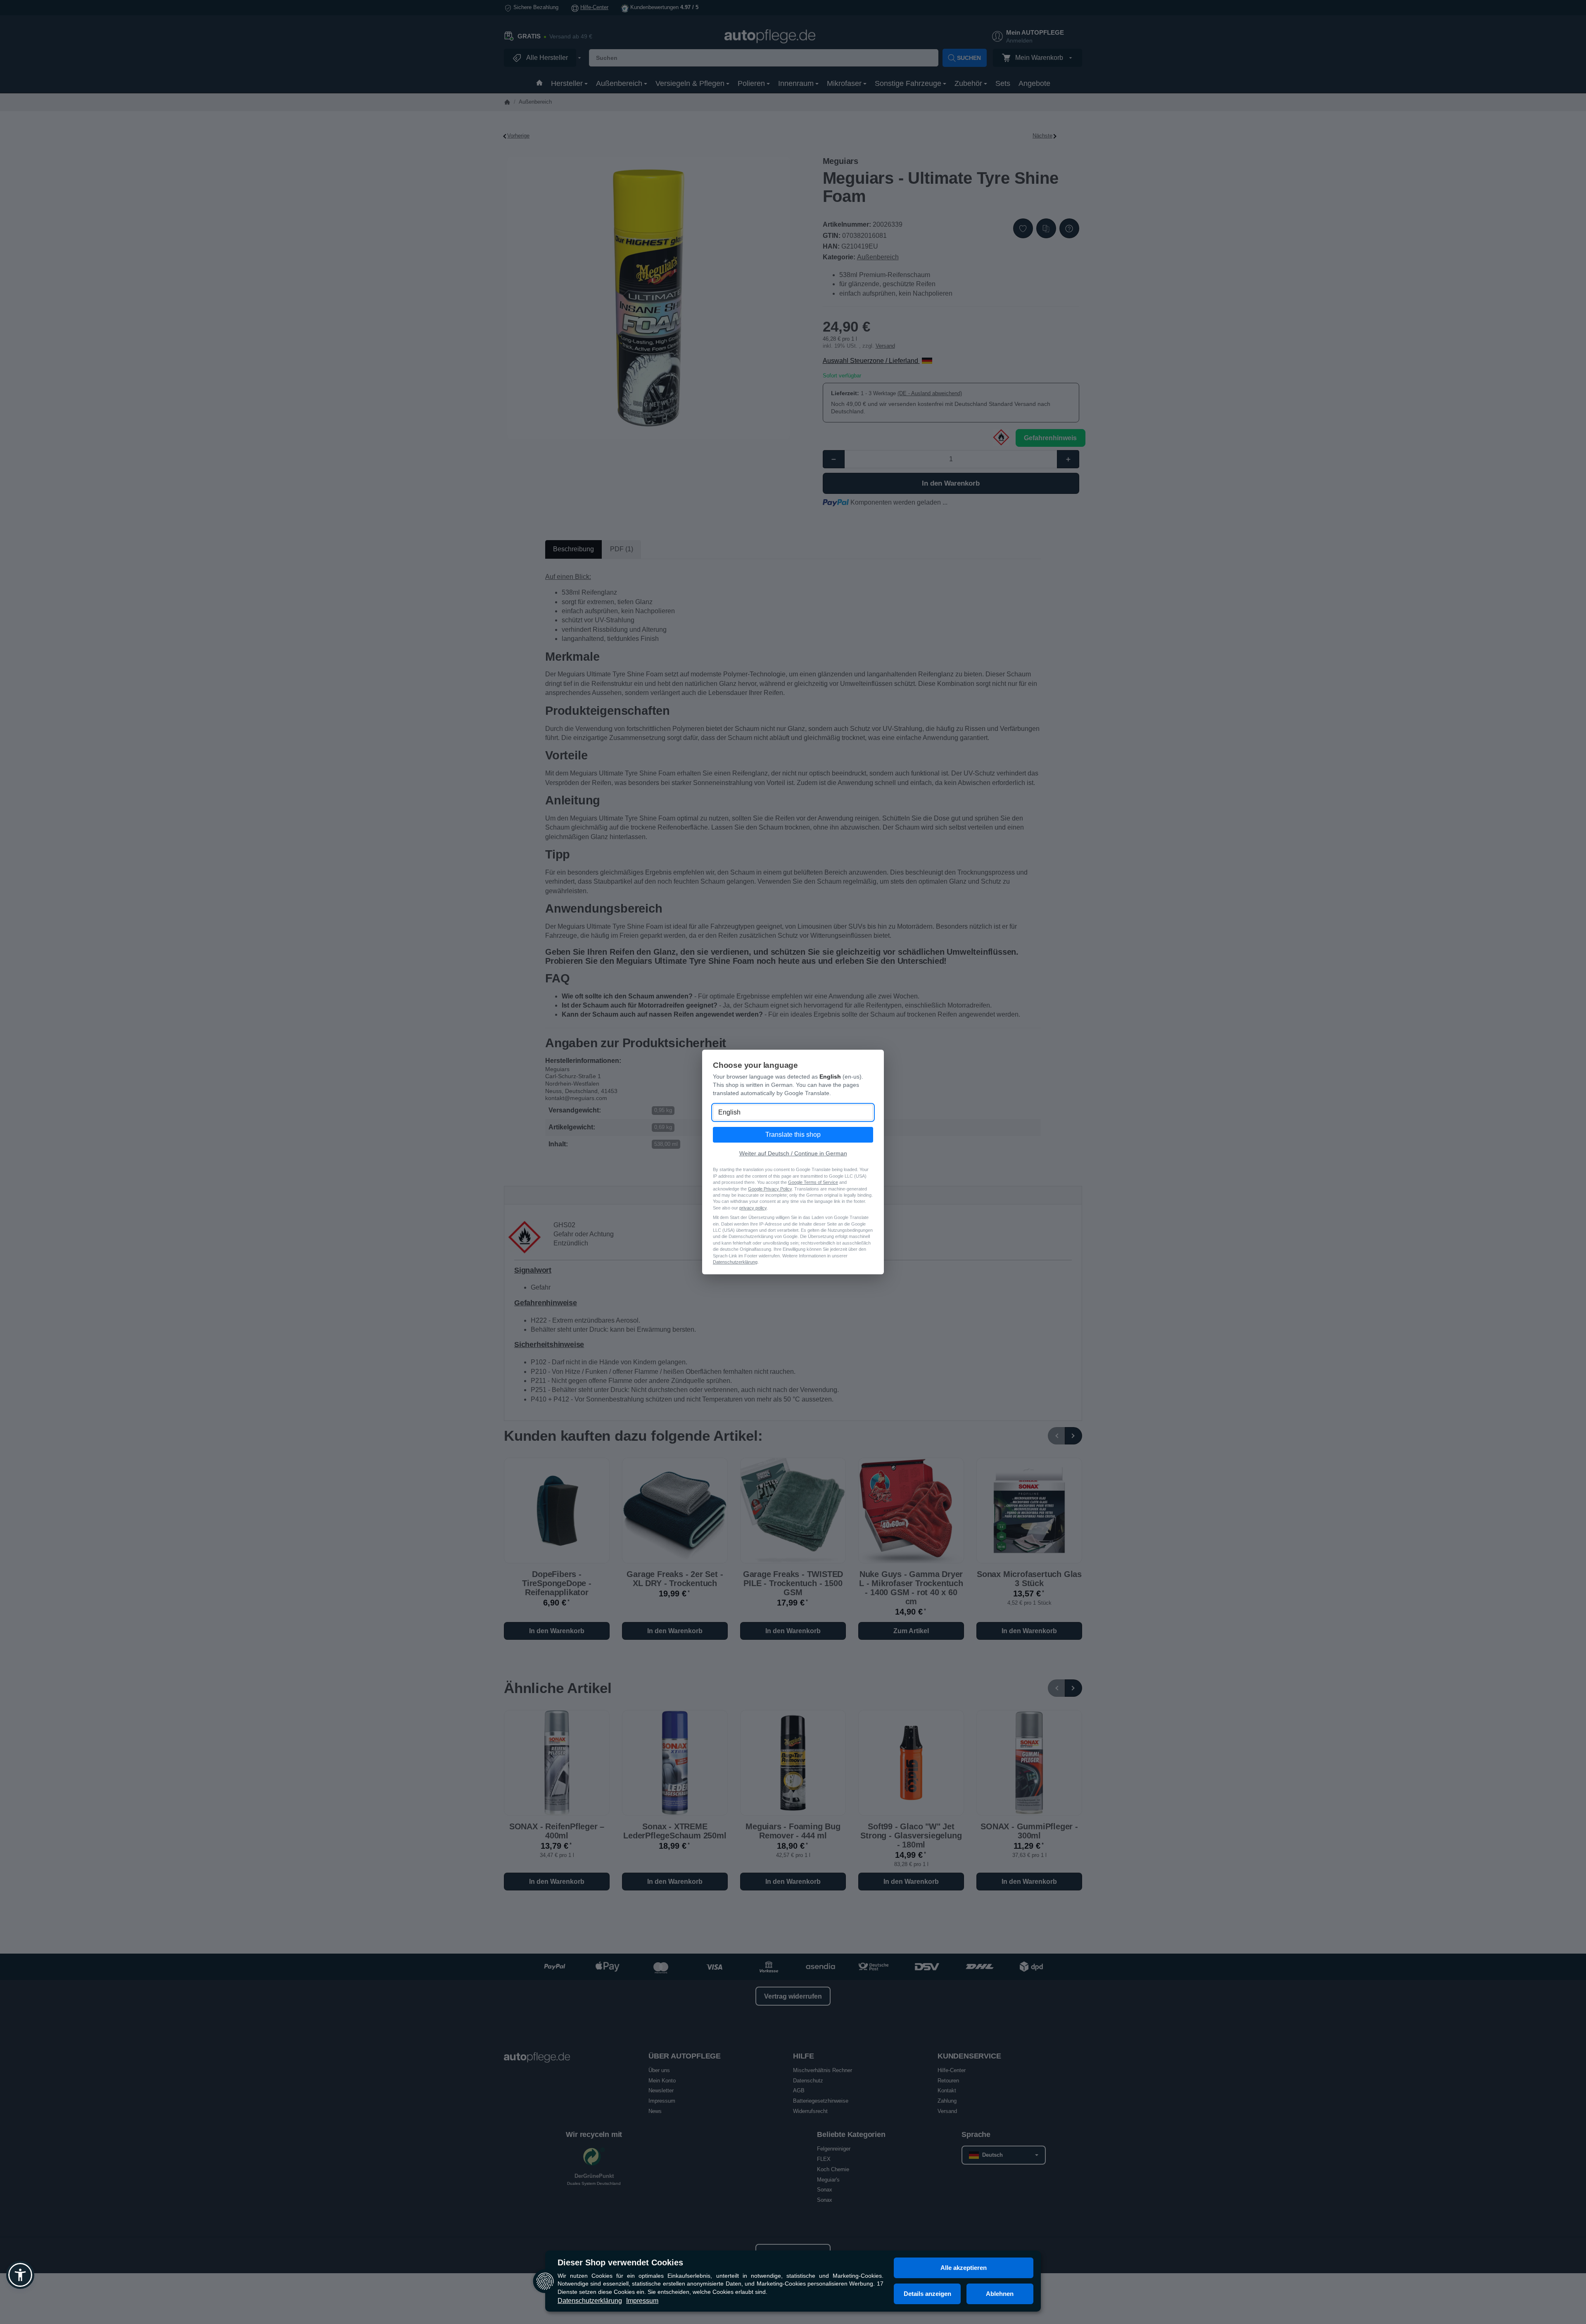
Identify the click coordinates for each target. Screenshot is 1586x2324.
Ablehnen (1000, 2294)
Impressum (642, 2301)
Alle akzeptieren (964, 2268)
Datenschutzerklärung (590, 2301)
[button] (20, 2275)
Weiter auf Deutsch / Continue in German (793, 1153)
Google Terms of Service (813, 1182)
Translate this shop (793, 1135)
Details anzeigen (927, 2294)
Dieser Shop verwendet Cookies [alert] (620, 2262)
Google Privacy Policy (770, 1189)
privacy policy (753, 1208)
